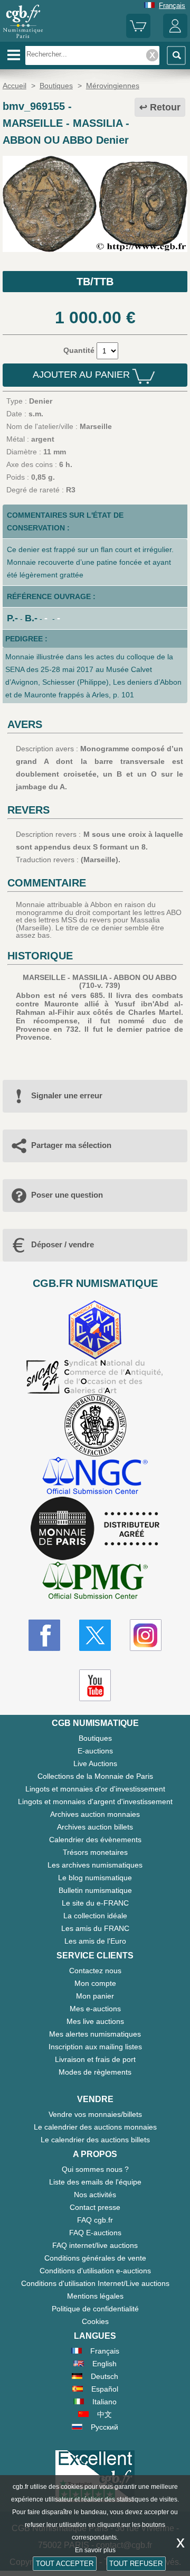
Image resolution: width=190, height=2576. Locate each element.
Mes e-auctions (95, 2009)
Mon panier (95, 1996)
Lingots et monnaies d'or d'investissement (95, 1789)
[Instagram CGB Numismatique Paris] (146, 1635)
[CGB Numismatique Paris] (23, 38)
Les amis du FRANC (95, 1928)
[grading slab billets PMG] (95, 1582)
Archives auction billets (95, 1827)
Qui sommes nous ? (95, 2169)
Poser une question (67, 1195)
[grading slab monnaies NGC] (95, 1477)
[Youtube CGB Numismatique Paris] (95, 1685)
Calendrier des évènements (95, 1840)
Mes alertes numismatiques (95, 2034)
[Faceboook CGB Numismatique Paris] (44, 1635)
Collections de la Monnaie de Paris (95, 1776)
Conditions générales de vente (95, 2258)
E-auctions (95, 1751)
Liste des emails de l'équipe (95, 2182)
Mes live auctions (95, 2021)
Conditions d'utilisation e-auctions (95, 2271)
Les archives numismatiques (95, 1865)
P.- (12, 618)
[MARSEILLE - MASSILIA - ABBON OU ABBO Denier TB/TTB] (95, 249)
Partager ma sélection (71, 1145)
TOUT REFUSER (136, 2564)
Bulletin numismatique (95, 1890)
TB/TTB (95, 282)
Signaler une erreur (67, 1095)
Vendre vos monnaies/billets (95, 2114)
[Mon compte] (175, 36)
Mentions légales (95, 2296)
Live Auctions (95, 1763)
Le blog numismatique (95, 1878)
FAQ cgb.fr (95, 2220)
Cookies (95, 2321)
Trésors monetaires (95, 1852)
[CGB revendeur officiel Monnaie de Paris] (95, 1529)
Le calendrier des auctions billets (95, 2140)
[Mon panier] (138, 36)
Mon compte (95, 1983)
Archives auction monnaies (95, 1814)
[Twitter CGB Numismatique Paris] (95, 1635)
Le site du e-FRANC (95, 1903)
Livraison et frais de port (95, 2059)
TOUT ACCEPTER (65, 2564)
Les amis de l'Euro (95, 1941)
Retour (165, 107)
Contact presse (95, 2207)
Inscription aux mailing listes (95, 2047)
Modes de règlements (95, 2072)
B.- (31, 618)
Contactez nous (95, 1971)
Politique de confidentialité (95, 2309)
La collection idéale (95, 1916)
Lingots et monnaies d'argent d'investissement (95, 1802)
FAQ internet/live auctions (95, 2245)
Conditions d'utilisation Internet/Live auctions (95, 2283)
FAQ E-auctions (95, 2233)
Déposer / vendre (63, 1244)
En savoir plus (95, 2550)
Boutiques (95, 1738)
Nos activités (95, 2195)
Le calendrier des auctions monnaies (95, 2127)
